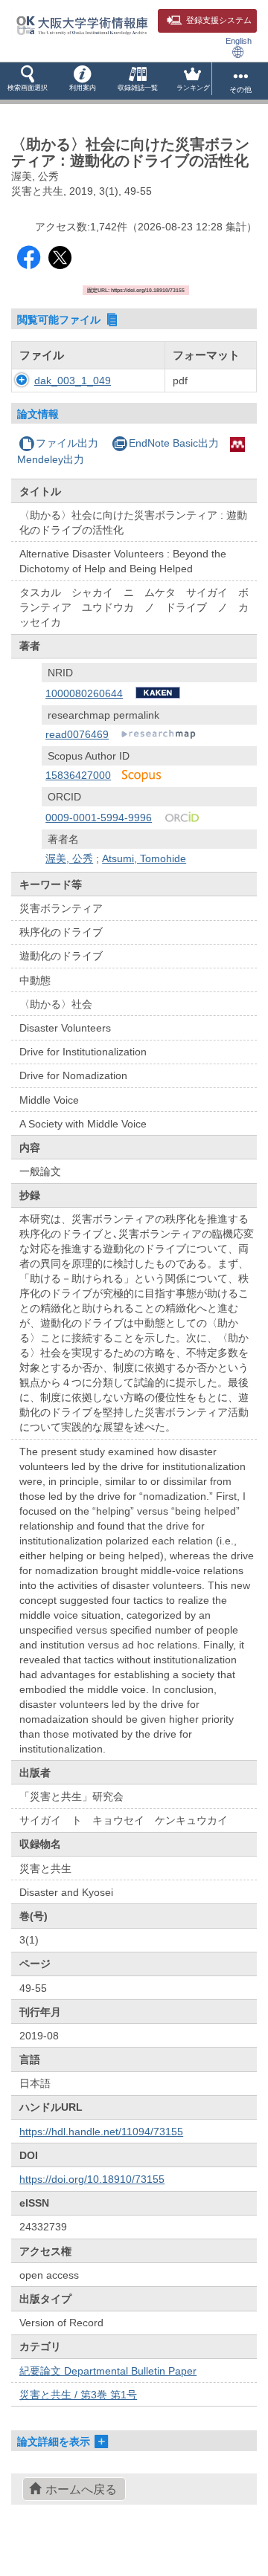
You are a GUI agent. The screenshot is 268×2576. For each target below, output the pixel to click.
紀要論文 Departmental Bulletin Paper (108, 2371)
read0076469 (77, 734)
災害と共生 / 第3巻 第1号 (78, 2395)
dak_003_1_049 (73, 381)
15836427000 (78, 775)
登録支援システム (219, 20)
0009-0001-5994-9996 (99, 818)
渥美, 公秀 (69, 858)
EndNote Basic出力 (174, 443)
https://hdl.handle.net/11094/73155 (101, 2132)
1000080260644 (84, 693)
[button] (28, 81)
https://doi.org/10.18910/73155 (92, 2179)
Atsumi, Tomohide (144, 858)
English (239, 41)
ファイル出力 (67, 443)
